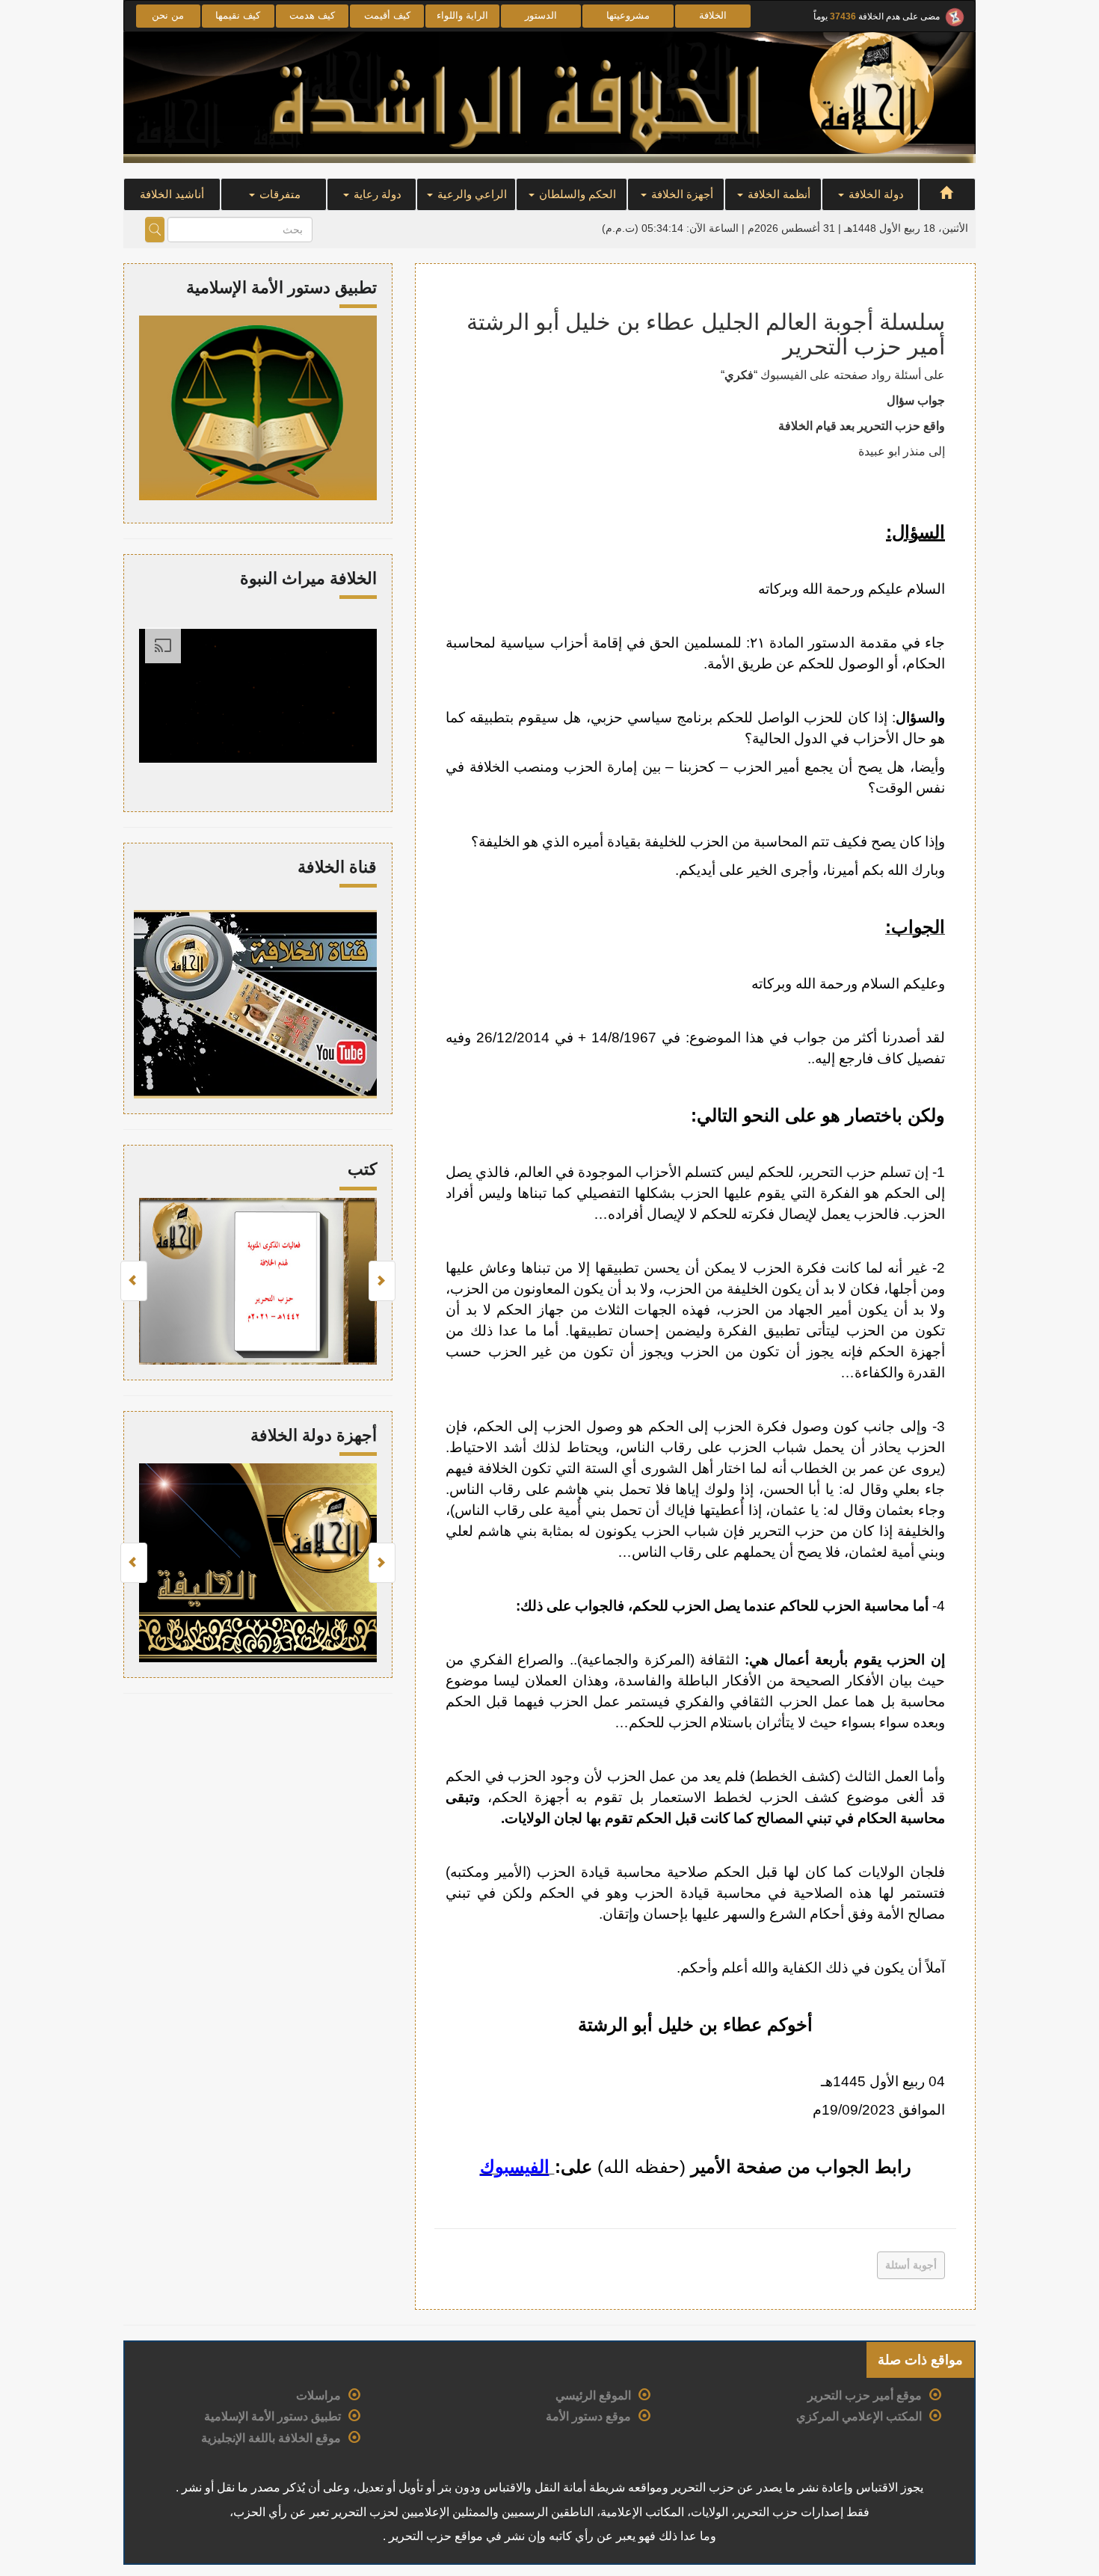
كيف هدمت (312, 15)
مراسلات (318, 2395)
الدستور (541, 15)
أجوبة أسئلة (911, 2265)
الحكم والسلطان (576, 194)
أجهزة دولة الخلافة (314, 1435)
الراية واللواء (462, 15)
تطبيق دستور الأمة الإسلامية (273, 2416)
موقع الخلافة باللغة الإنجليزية (271, 2438)
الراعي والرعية (471, 194)
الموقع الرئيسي (593, 2395)
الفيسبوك (515, 2167)
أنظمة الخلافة (778, 194)
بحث (155, 230)
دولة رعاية (376, 194)
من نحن (168, 15)
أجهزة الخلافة (681, 194)
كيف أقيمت (387, 15)
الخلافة (713, 15)
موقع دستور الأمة (588, 2416)
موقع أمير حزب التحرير (865, 2395)
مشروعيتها (628, 15)
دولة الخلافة (875, 194)
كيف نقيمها (238, 15)
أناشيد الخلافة (172, 194)
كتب (362, 1169)
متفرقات (278, 194)
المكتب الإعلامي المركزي (859, 2416)
